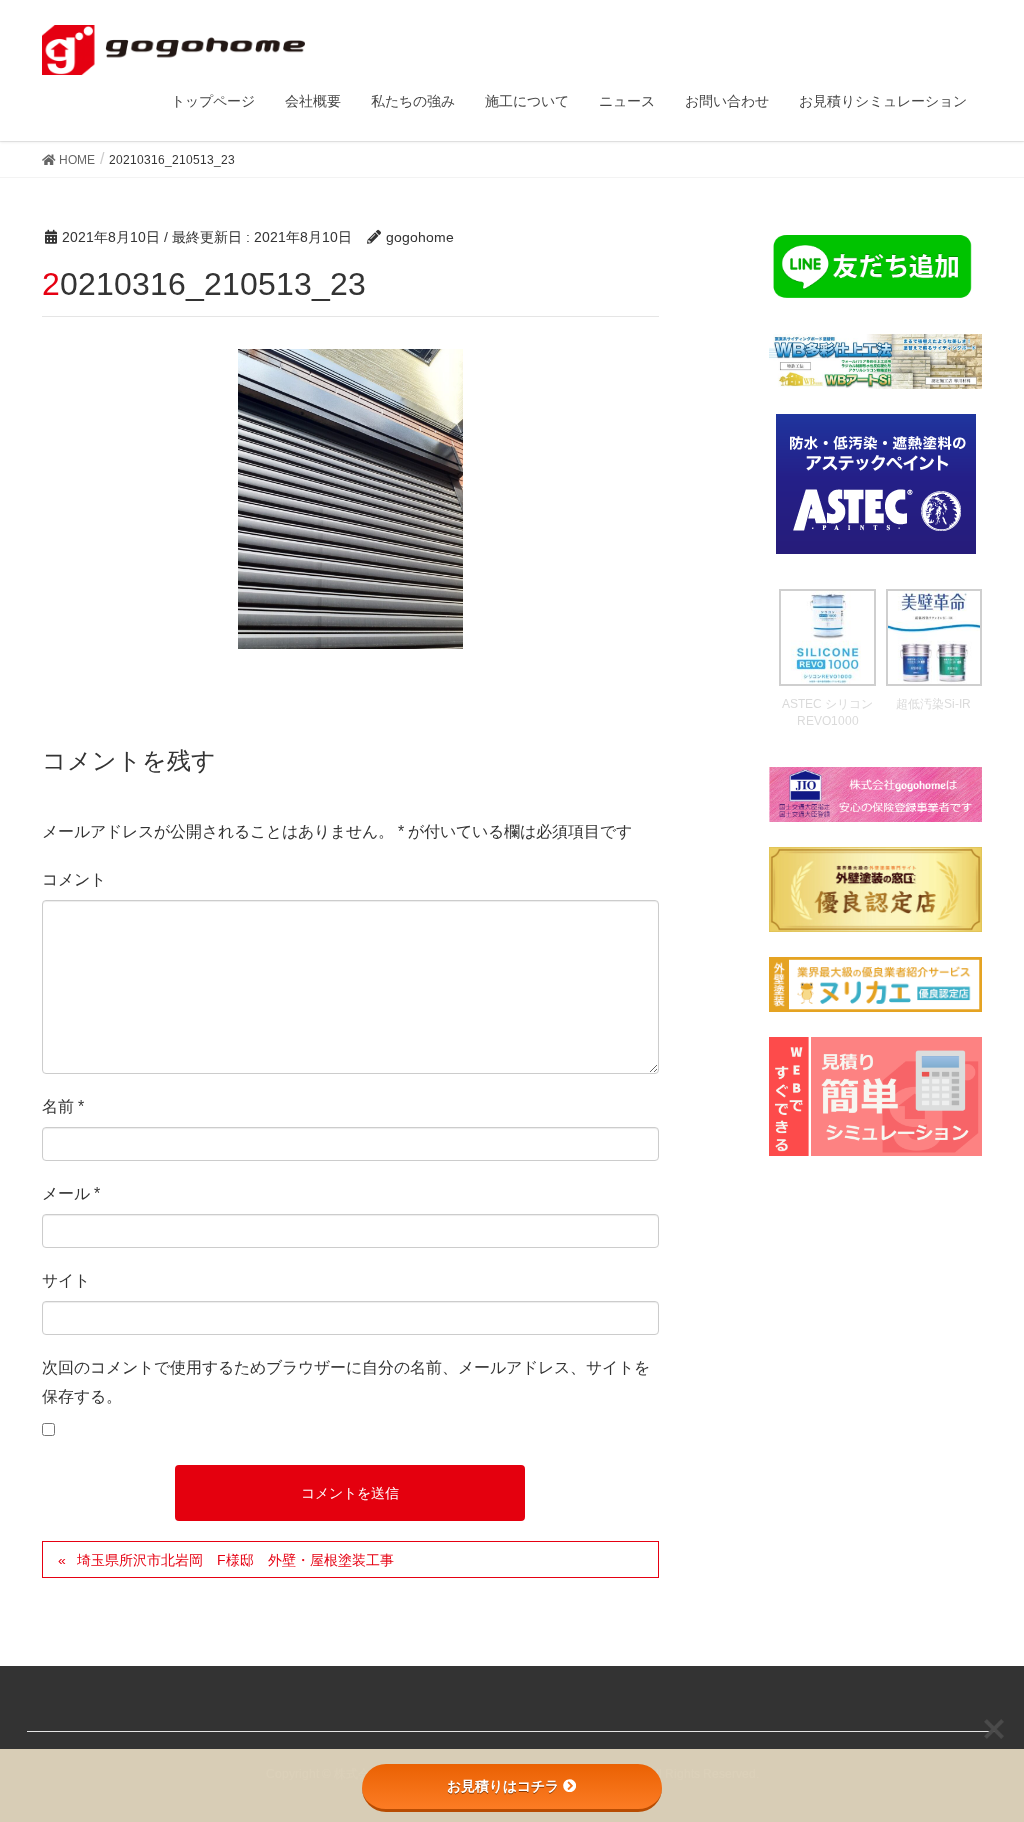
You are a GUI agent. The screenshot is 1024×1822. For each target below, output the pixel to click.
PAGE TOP (980, 1749)
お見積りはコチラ (503, 1786)
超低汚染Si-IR (933, 704)
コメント (74, 879)
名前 (63, 1106)
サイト (66, 1280)
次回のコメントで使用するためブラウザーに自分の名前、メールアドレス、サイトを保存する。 (346, 1382)
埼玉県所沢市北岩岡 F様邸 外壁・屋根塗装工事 (235, 1560)
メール (71, 1193)
